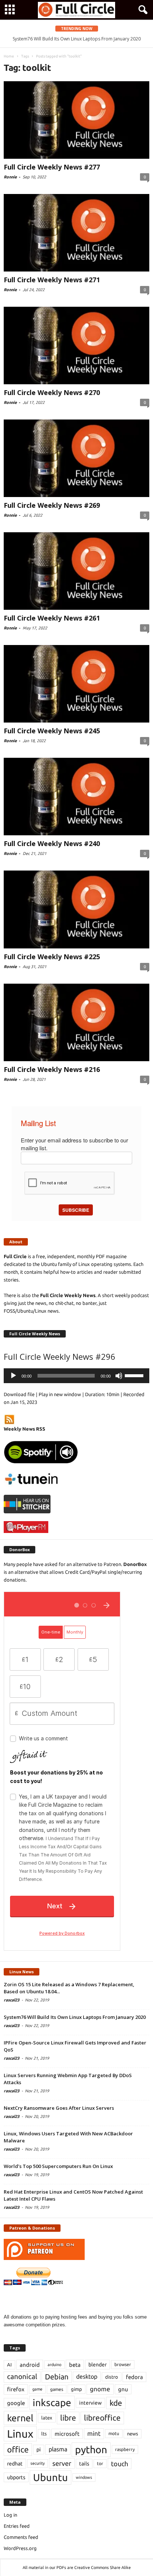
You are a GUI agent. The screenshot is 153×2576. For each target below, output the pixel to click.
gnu (123, 2389)
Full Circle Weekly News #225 (52, 957)
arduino (54, 2365)
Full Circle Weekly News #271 (52, 280)
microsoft (67, 2434)
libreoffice (102, 2418)
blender (97, 2365)
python (91, 2450)
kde (116, 2403)
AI (9, 2365)
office (18, 2449)
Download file (19, 1394)
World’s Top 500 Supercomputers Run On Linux (58, 2166)
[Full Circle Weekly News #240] (76, 797)
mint (94, 2433)
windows (84, 2477)
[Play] (13, 1376)
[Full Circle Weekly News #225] (76, 909)
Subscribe (76, 1210)
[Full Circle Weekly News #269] (76, 458)
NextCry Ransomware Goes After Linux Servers (59, 2108)
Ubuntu (51, 2477)
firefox (16, 2389)
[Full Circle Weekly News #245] (76, 684)
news (133, 2434)
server (62, 2463)
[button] (141, 10)
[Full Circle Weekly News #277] (76, 120)
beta (75, 2365)
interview (90, 2403)
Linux (20, 2434)
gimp (76, 2389)
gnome (100, 2389)
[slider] (135, 1375)
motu (114, 2433)
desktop (87, 2376)
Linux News (22, 1972)
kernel (20, 2418)
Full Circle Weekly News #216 (52, 1069)
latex (47, 2418)
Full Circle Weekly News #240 (52, 843)
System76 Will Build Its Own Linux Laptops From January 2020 (75, 2017)
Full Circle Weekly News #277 (52, 167)
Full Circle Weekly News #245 (52, 731)
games (57, 2389)
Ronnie (10, 177)
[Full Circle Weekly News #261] (76, 571)
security (38, 2463)
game (37, 2389)
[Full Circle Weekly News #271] (76, 233)
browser (123, 2364)
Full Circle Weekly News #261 (52, 618)
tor (100, 2463)
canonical (22, 2377)
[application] (76, 1376)
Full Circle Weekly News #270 (52, 392)
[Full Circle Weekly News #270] (76, 346)
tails (84, 2464)
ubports (16, 2477)
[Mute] (119, 1376)
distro (112, 2377)
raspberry (125, 2449)
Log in (10, 2515)
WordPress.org (20, 2548)
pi (39, 2450)
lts (44, 2434)
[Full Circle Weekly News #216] (76, 1022)
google (16, 2403)
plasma (58, 2449)
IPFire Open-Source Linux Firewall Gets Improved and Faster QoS (81, 39)
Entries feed (17, 2526)
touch (120, 2464)
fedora (134, 2377)
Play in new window (60, 1394)
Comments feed (21, 2537)
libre (68, 2418)
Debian (57, 2377)
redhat (15, 2464)
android (30, 2365)
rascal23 (12, 2000)
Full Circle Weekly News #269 (52, 505)
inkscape (52, 2403)
